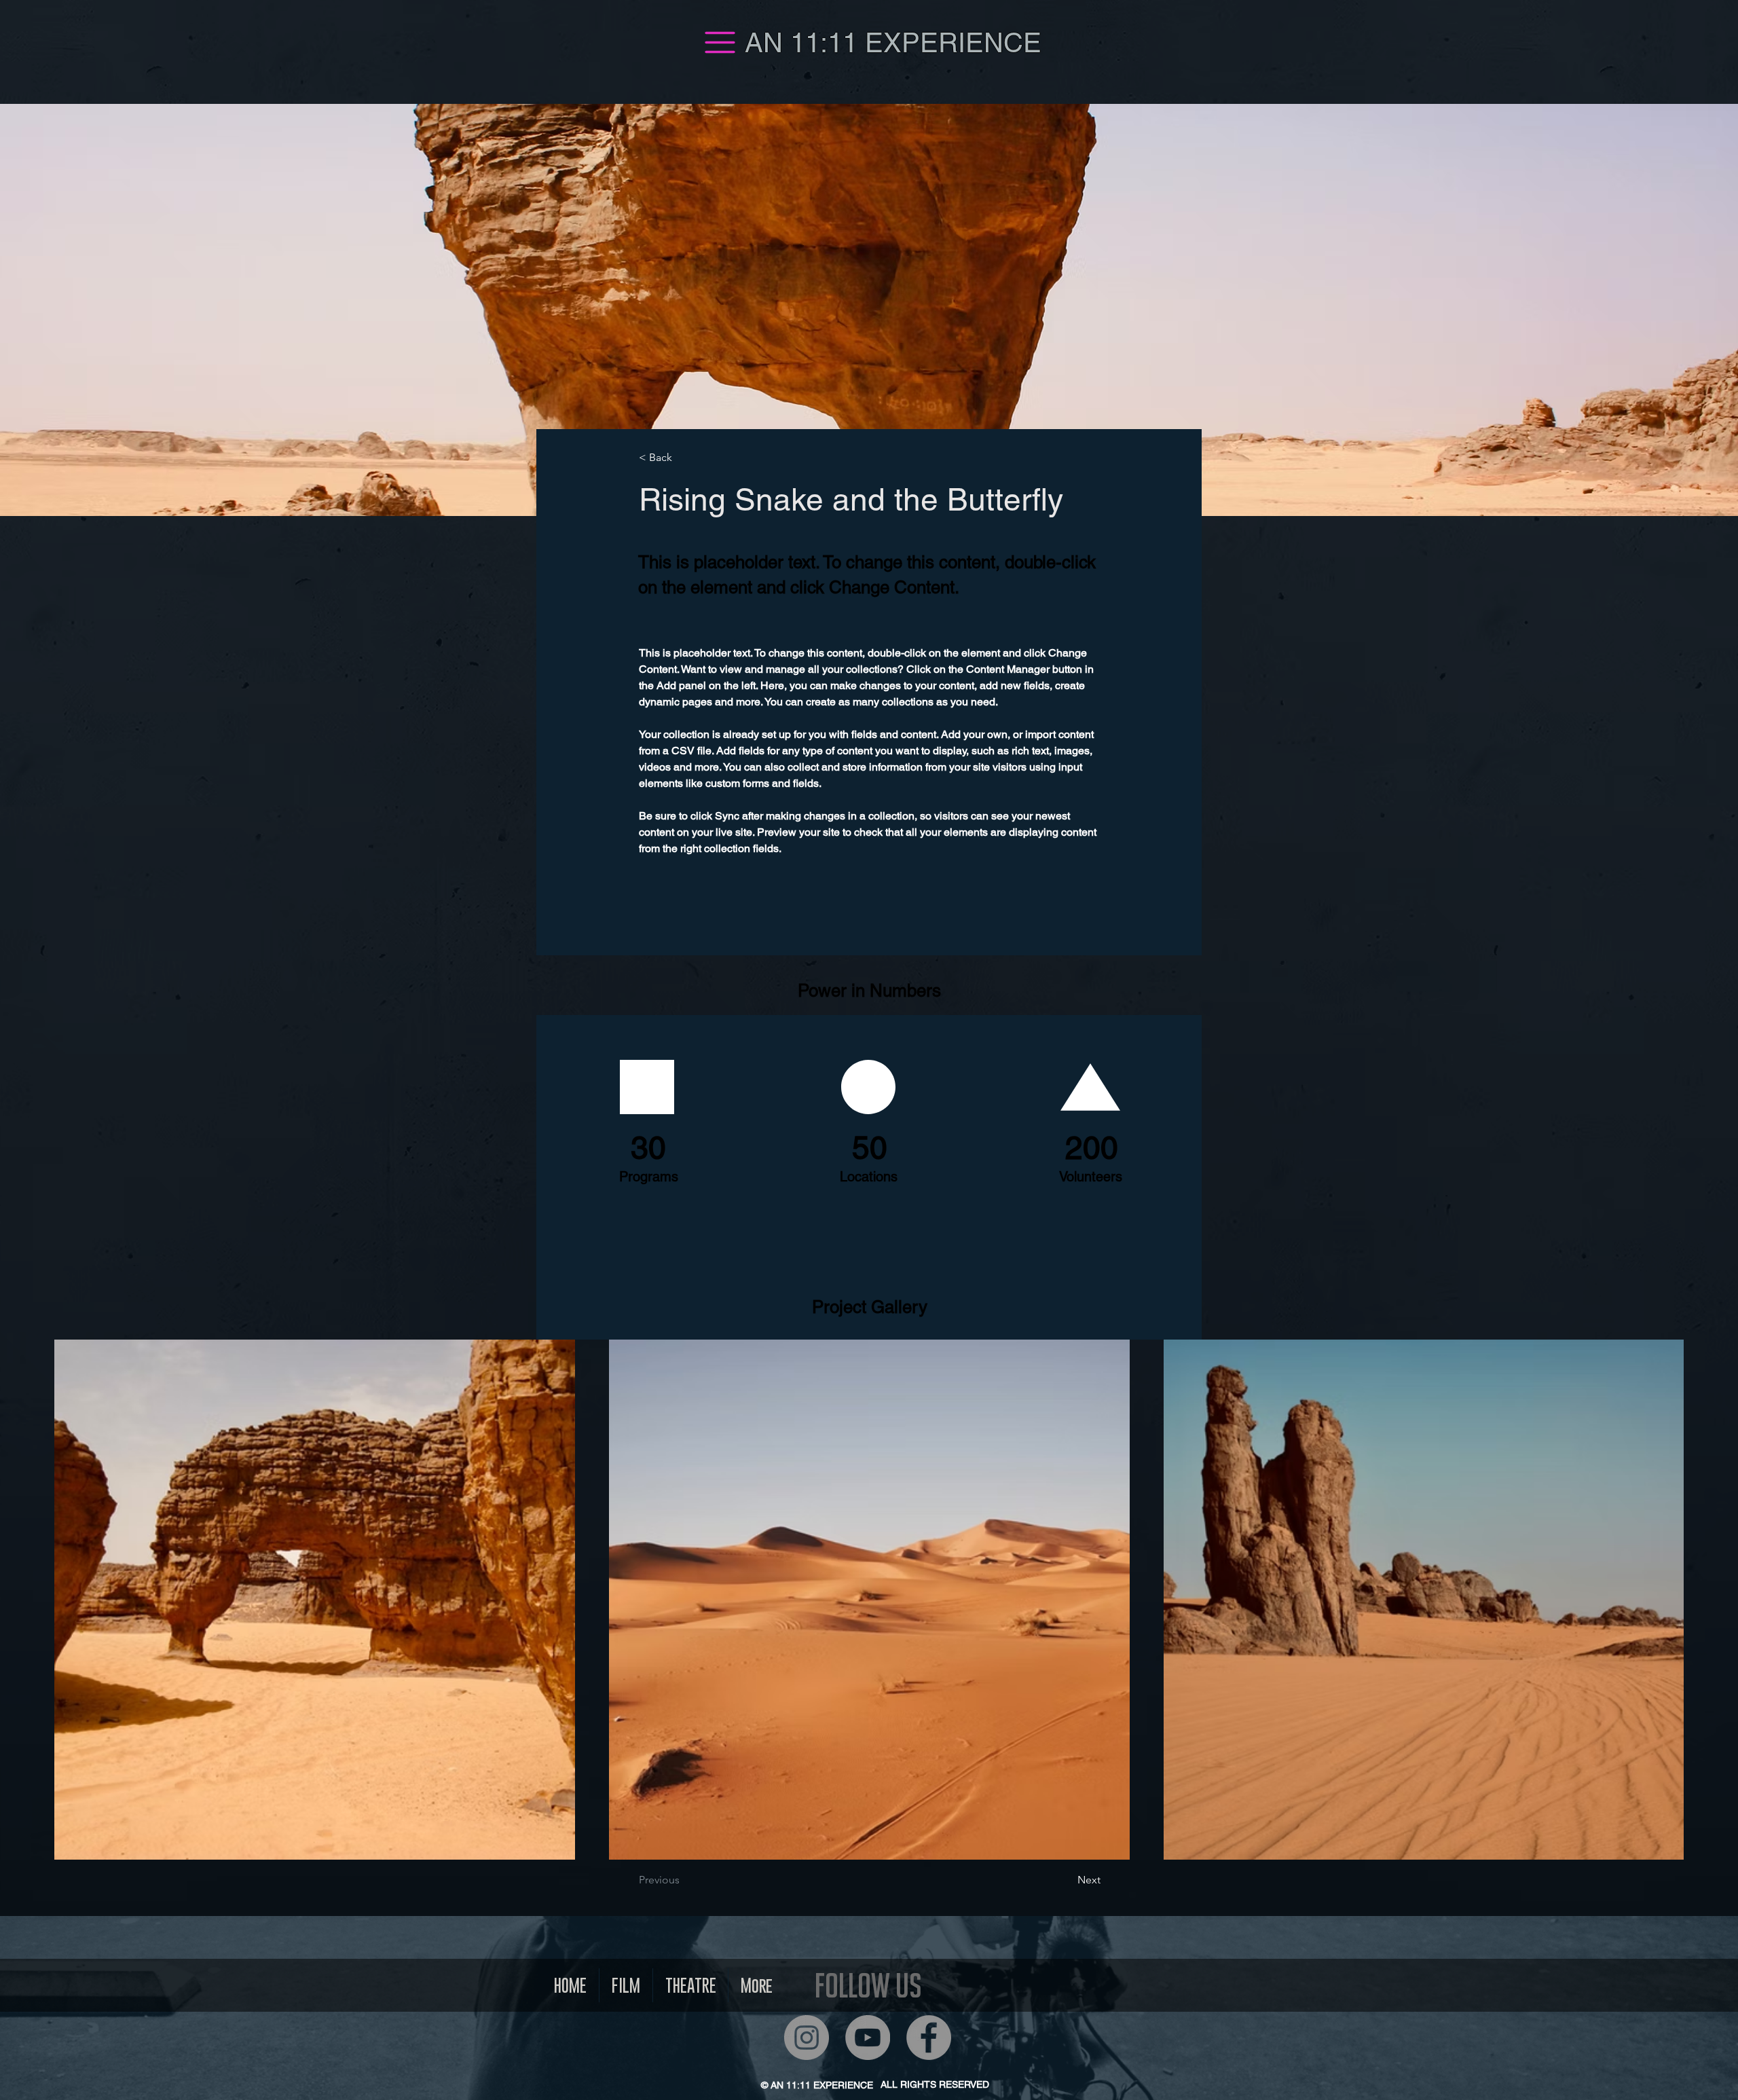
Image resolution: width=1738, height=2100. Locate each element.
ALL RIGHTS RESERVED (935, 2084)
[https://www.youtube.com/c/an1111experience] (868, 2038)
